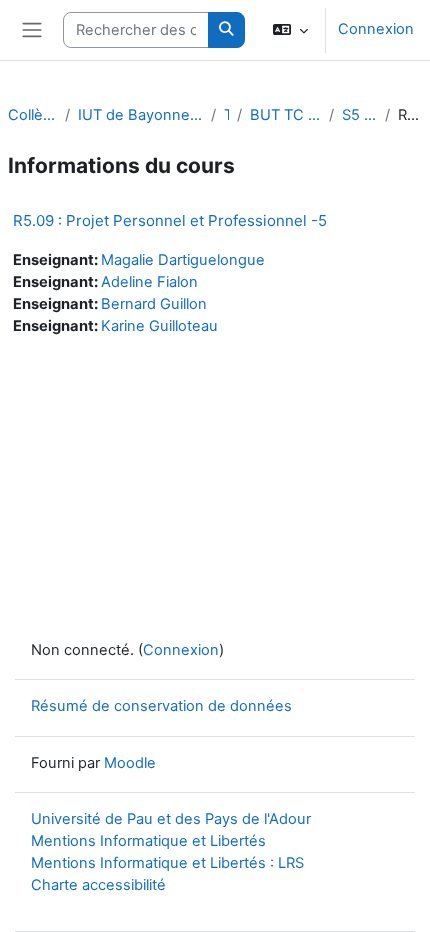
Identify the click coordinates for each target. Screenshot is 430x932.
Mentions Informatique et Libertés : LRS (167, 863)
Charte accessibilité (98, 885)
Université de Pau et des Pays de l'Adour (171, 819)
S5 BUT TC (359, 115)
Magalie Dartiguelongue (183, 260)
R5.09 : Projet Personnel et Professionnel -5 (170, 220)
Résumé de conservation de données (161, 706)
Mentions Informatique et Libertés (148, 841)
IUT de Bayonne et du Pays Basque (140, 115)
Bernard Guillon (154, 304)
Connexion (376, 29)
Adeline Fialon (149, 282)
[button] (290, 30)
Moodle (130, 763)
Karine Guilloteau (159, 326)
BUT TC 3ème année (286, 115)
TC (226, 115)
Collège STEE (32, 115)
